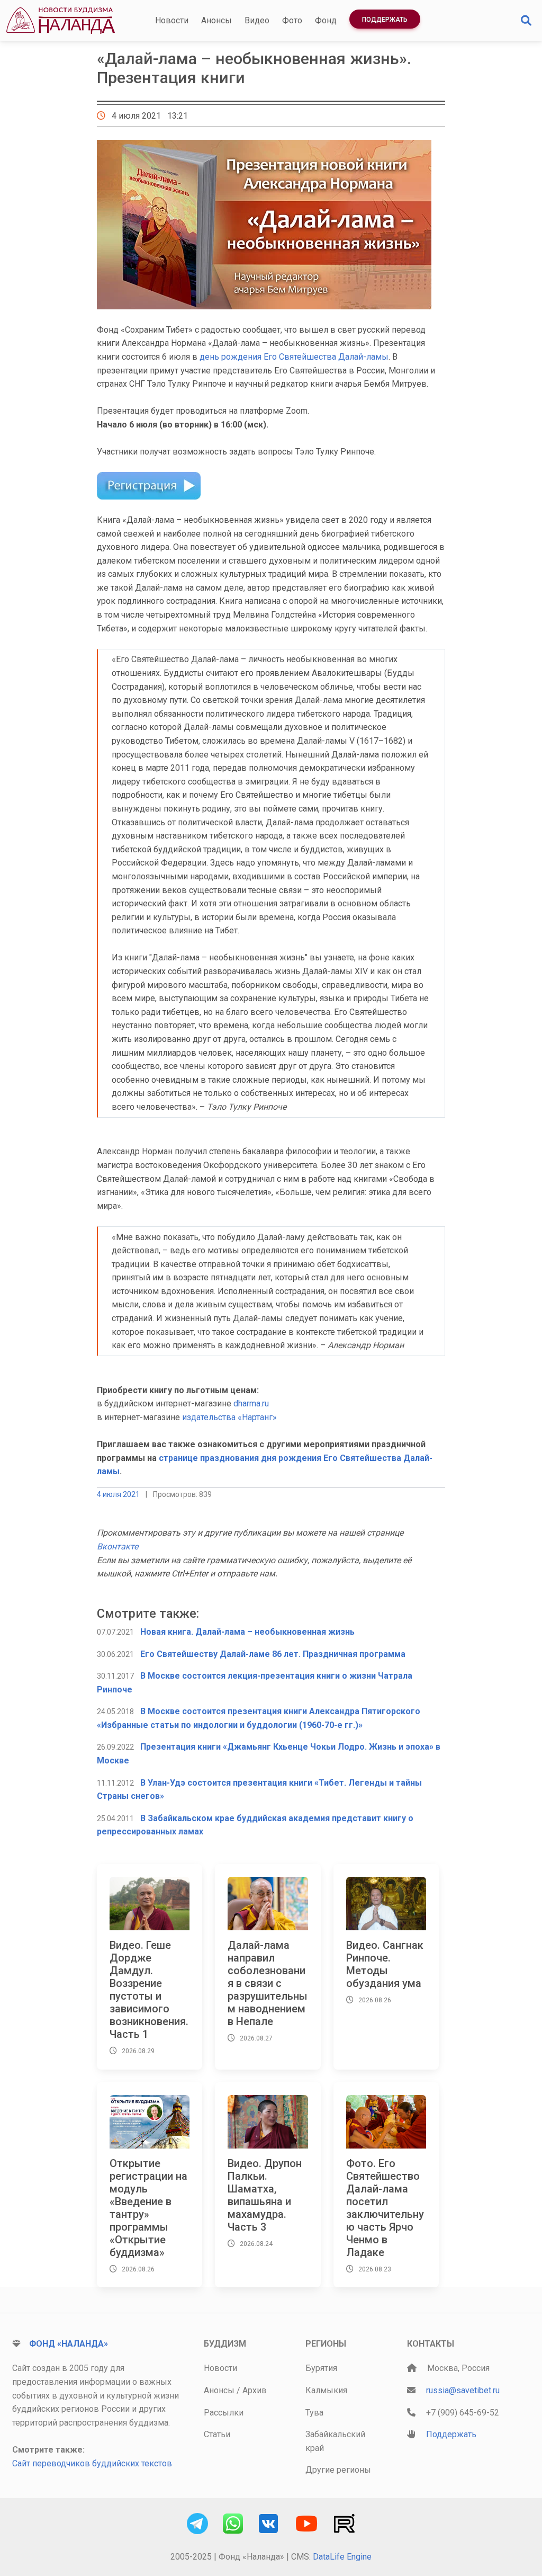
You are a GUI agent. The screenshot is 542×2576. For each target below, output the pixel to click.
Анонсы (216, 20)
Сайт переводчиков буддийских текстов (92, 2463)
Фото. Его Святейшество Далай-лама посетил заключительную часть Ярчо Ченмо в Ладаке (385, 2208)
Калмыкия (326, 2390)
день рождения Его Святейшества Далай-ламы (294, 357)
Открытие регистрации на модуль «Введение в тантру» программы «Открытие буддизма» (148, 2208)
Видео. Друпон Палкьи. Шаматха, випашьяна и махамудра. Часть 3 (265, 2195)
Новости (172, 20)
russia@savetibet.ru (463, 2390)
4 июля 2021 (118, 1494)
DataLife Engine (342, 2557)
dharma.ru (251, 1403)
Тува (314, 2413)
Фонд (326, 20)
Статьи (217, 2434)
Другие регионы (338, 2470)
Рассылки (224, 2413)
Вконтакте (118, 1547)
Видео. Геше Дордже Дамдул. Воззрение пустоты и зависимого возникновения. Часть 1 (149, 1990)
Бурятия (321, 2368)
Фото (292, 20)
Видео (257, 20)
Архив (255, 2390)
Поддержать (385, 20)
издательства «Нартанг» (229, 1417)
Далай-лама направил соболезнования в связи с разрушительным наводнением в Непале (268, 1983)
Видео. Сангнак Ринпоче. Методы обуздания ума (385, 1964)
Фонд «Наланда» (69, 2344)
